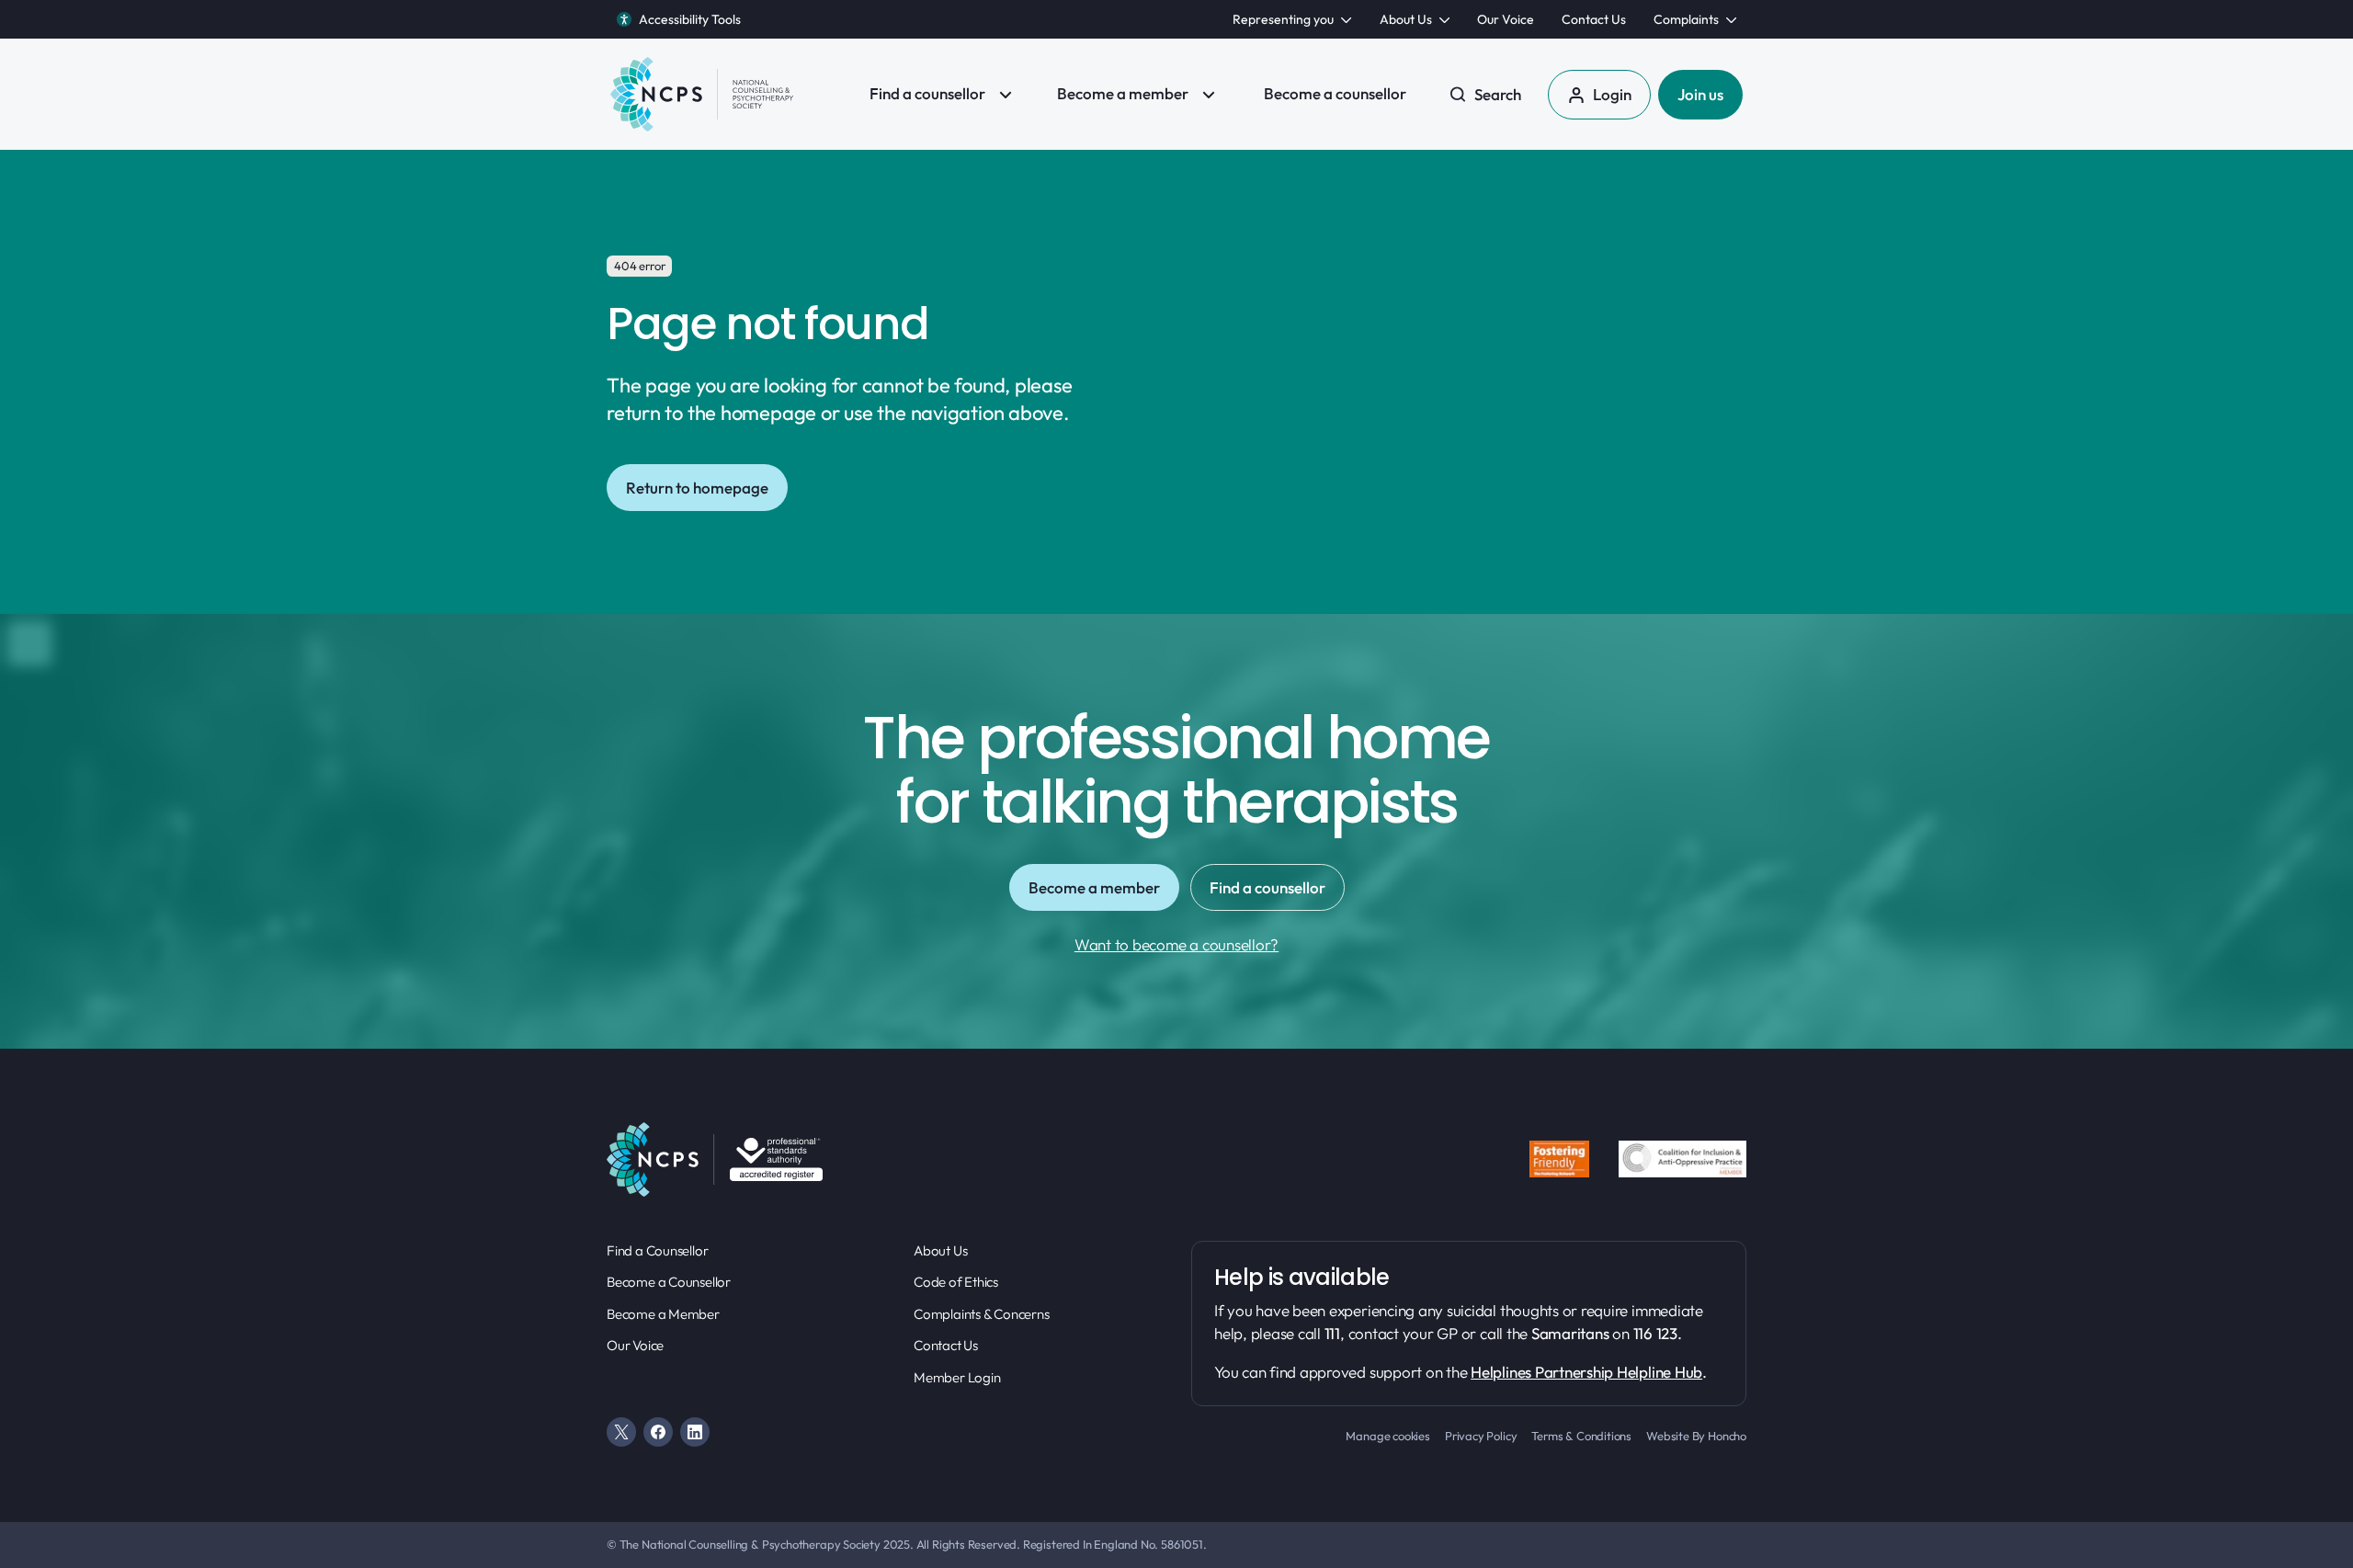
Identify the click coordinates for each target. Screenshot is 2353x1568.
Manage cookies (1387, 1436)
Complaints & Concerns (982, 1314)
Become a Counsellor (669, 1282)
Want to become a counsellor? (1176, 944)
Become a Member (663, 1314)
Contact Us (946, 1345)
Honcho (1727, 1436)
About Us (940, 1250)
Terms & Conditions (1581, 1436)
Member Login (957, 1377)
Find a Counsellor (657, 1250)
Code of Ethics (956, 1282)
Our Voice (635, 1345)
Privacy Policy (1481, 1436)
